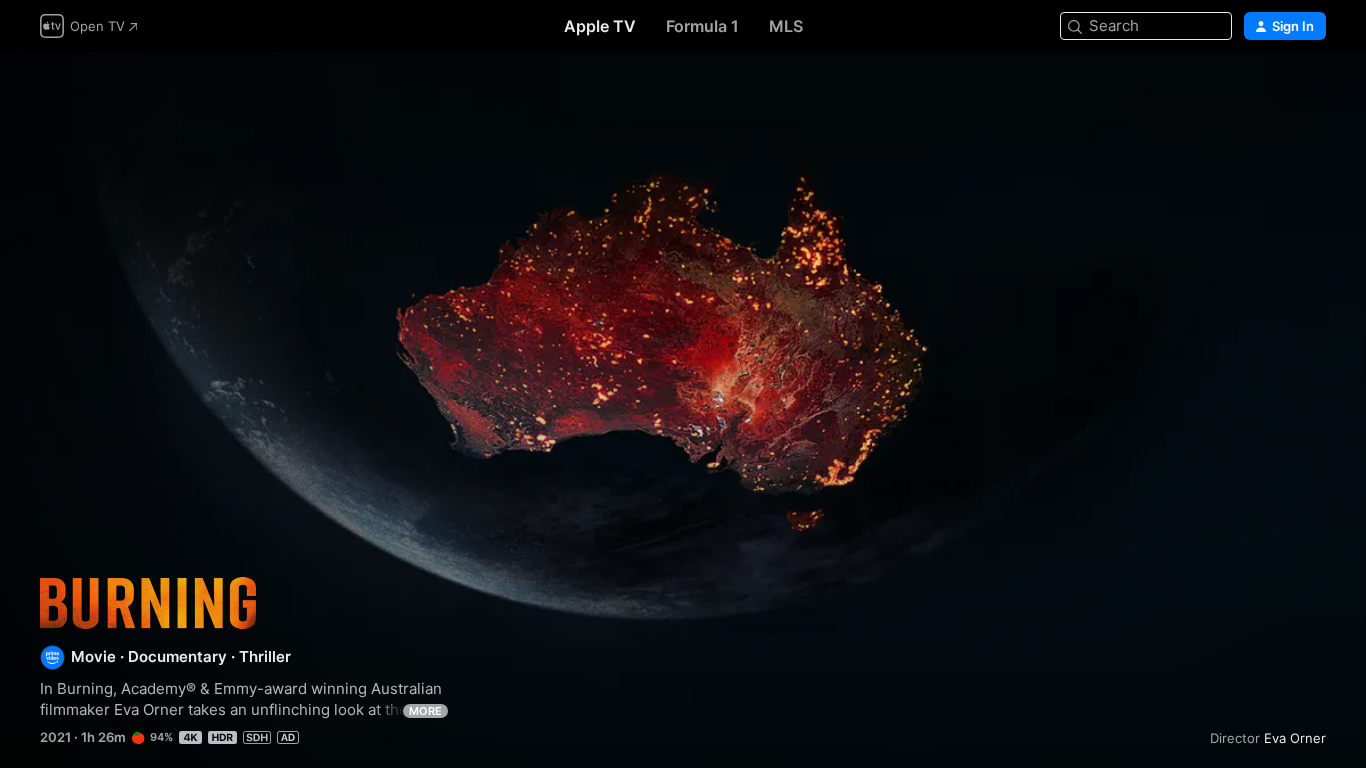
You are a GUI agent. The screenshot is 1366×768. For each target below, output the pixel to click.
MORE (425, 711)
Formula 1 (702, 26)
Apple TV (600, 26)
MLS (786, 26)
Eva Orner (1295, 738)
